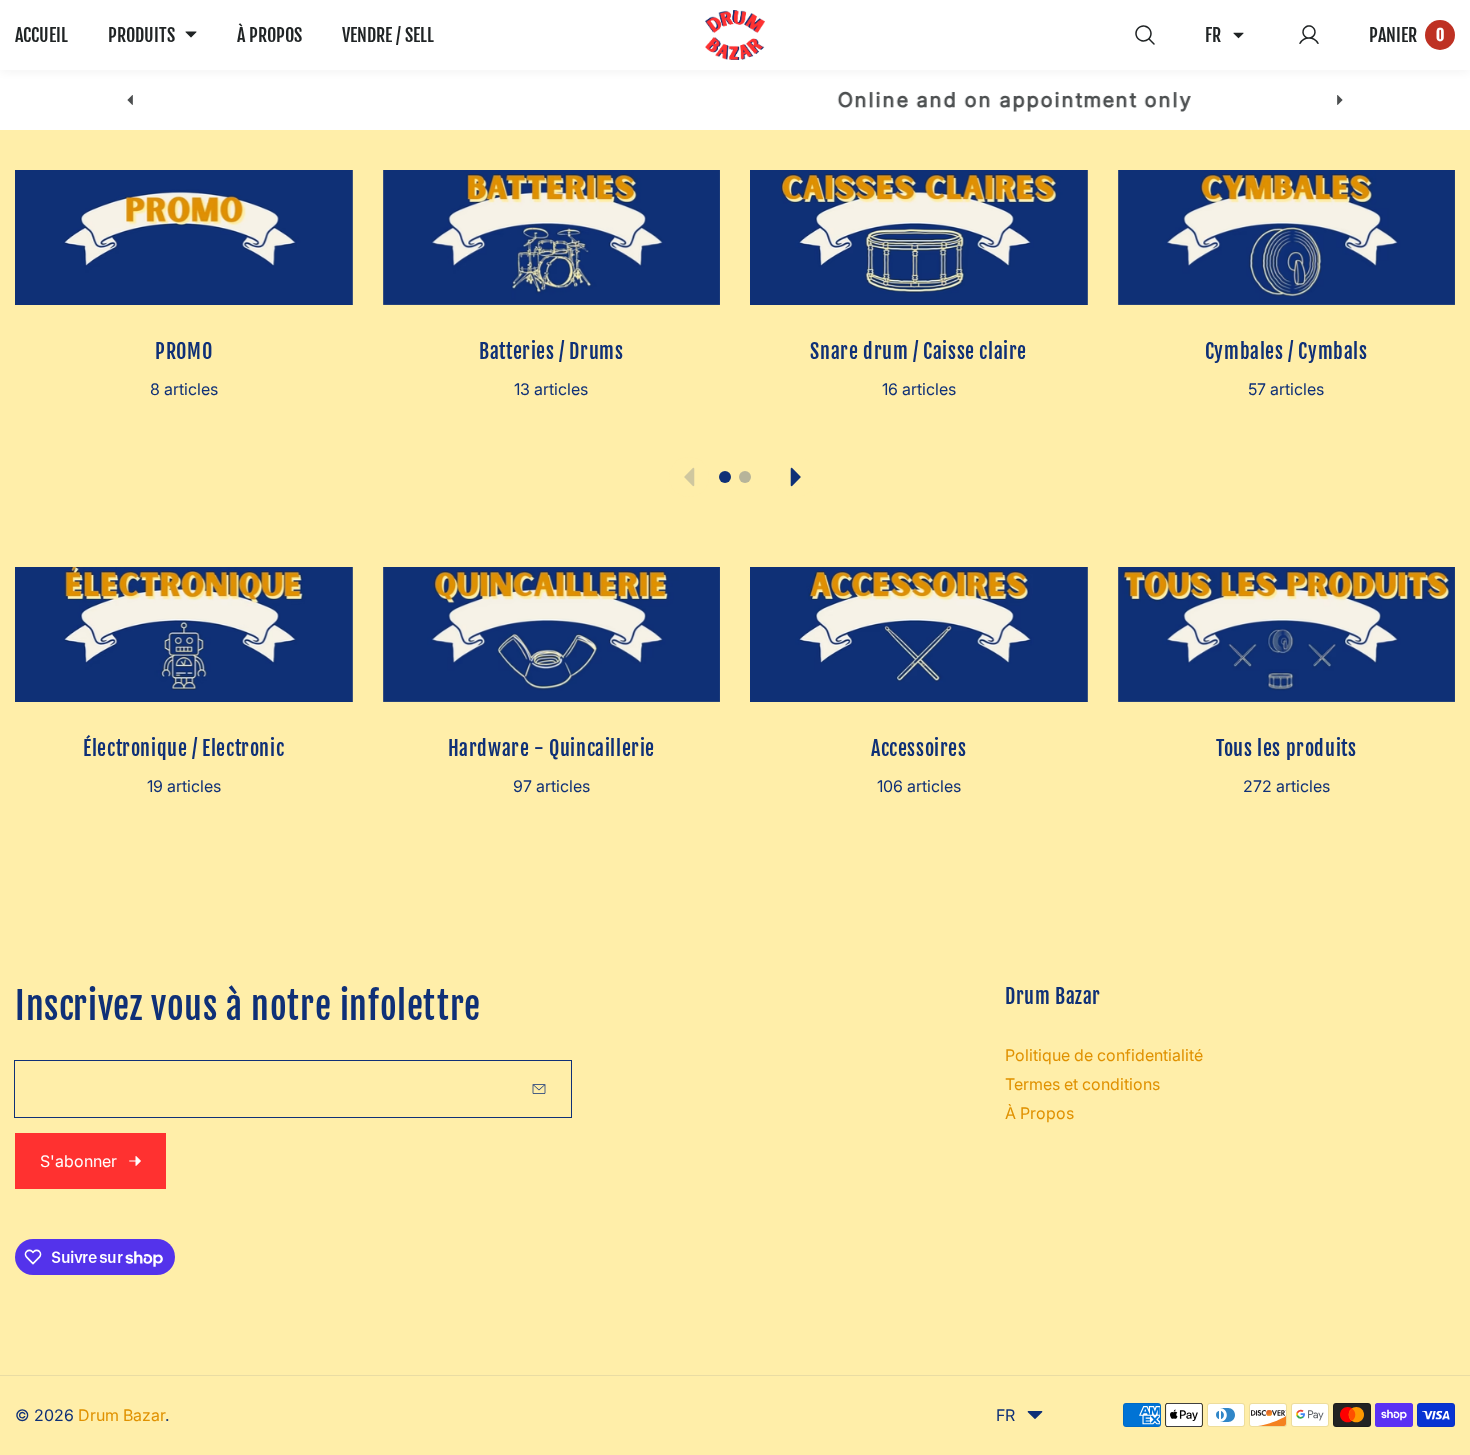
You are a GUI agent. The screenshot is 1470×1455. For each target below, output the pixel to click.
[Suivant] (1340, 100)
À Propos (1039, 1113)
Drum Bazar (121, 1415)
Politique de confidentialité (1104, 1055)
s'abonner (78, 1161)
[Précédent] (129, 100)
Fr (1213, 35)
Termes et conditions (1082, 1084)
